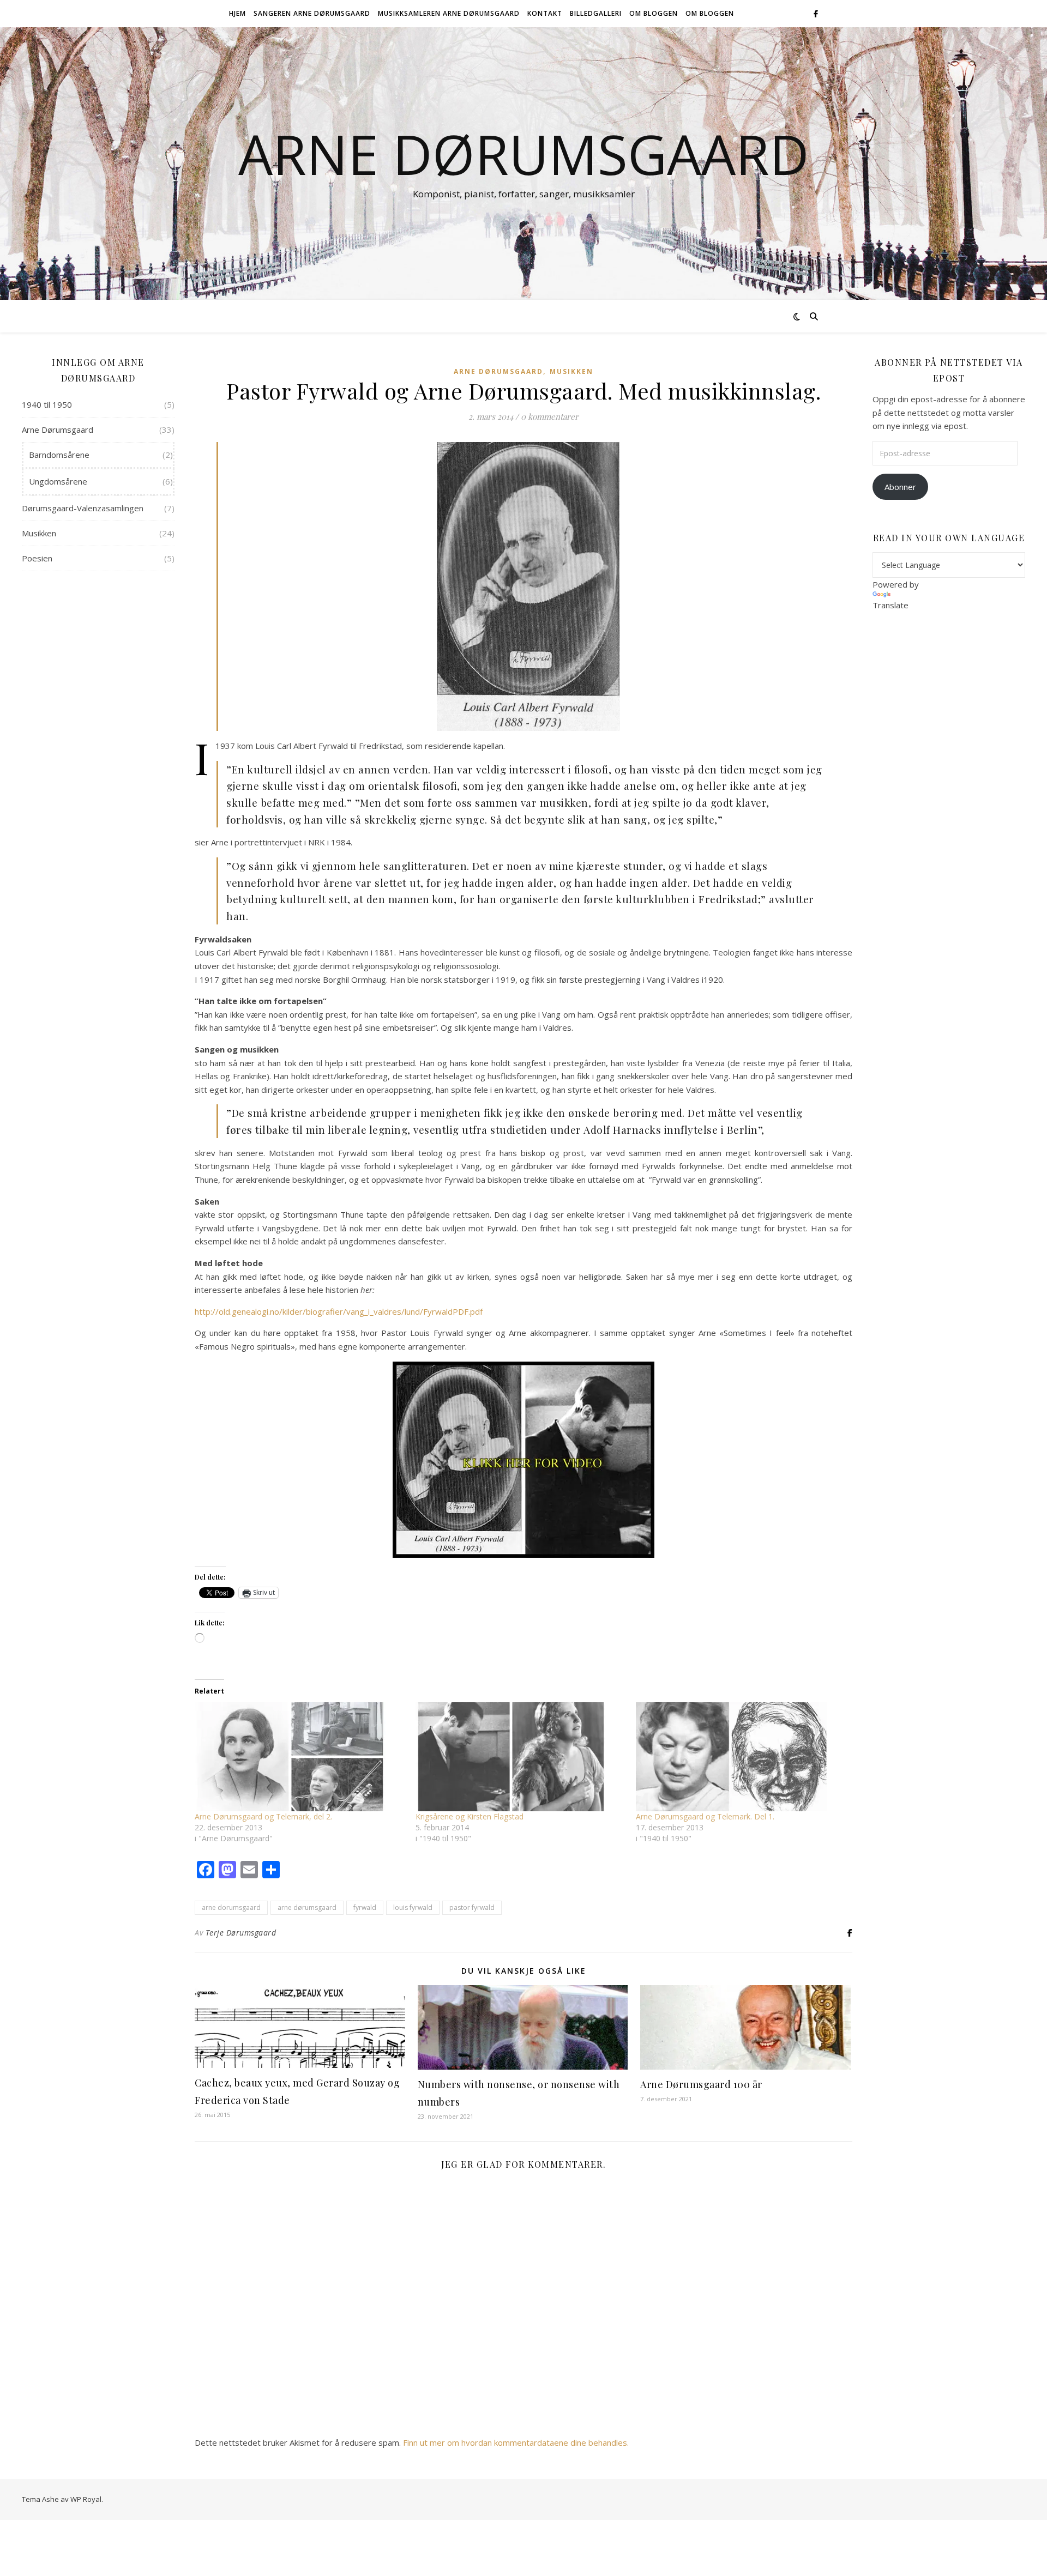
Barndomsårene (59, 455)
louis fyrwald (413, 1907)
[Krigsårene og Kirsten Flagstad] (521, 1757)
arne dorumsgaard (231, 1907)
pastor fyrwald (472, 1907)
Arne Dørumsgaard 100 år (701, 2084)
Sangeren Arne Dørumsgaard (312, 13)
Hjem (237, 13)
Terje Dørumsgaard (241, 1933)
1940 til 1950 (47, 404)
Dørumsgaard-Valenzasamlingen (83, 508)
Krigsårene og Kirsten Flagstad (470, 1816)
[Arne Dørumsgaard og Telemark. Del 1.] (741, 1757)
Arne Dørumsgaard (524, 154)
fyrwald (365, 1907)
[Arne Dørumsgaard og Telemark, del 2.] (300, 1757)
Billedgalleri (596, 13)
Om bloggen (654, 13)
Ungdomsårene (58, 481)
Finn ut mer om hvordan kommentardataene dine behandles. (516, 2442)
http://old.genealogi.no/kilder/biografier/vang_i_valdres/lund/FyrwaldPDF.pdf (339, 1311)
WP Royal (86, 2499)
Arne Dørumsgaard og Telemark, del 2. (263, 1816)
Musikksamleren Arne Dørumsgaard (449, 13)
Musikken (39, 533)
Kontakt (545, 13)
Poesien (37, 558)
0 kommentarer (550, 416)
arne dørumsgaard (307, 1907)
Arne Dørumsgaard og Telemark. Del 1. (705, 1816)
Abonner (900, 487)
